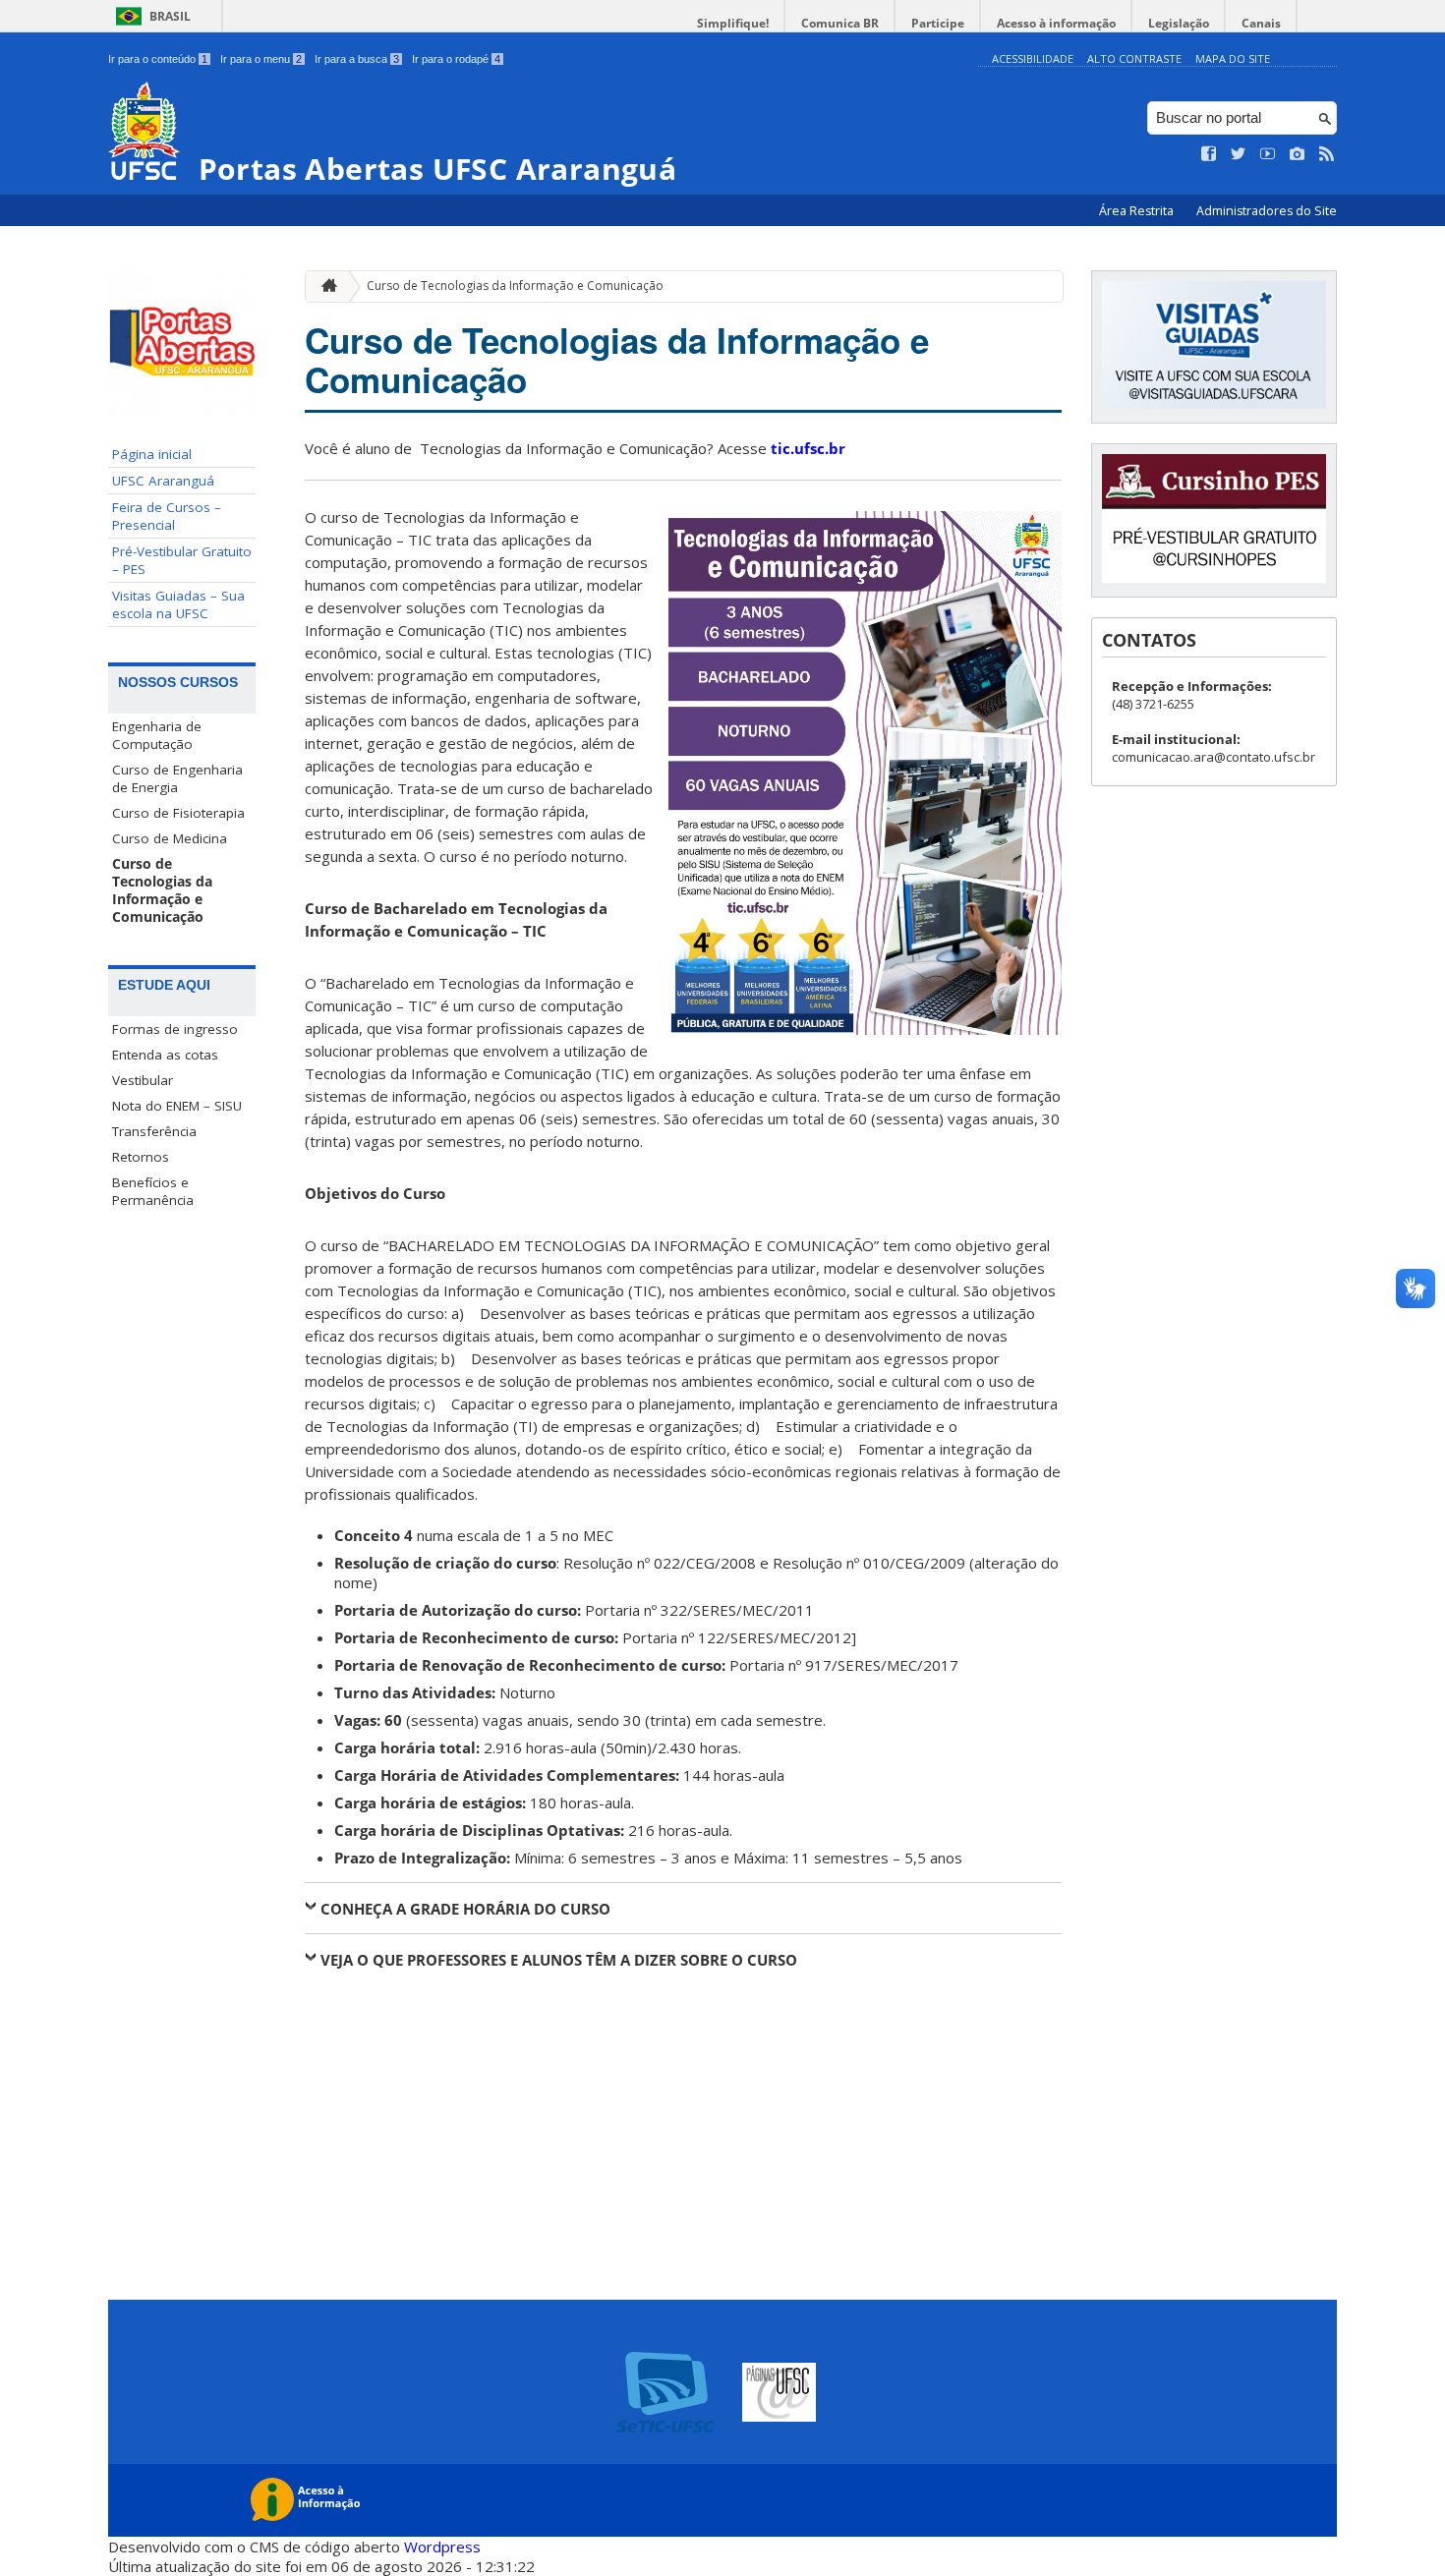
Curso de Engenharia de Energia (177, 778)
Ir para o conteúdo (158, 59)
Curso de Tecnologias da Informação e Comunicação (162, 890)
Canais (1261, 23)
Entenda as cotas (165, 1055)
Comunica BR (840, 23)
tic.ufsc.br (808, 448)
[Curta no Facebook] (1209, 154)
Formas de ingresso (175, 1029)
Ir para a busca (357, 59)
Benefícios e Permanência (153, 1191)
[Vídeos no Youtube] (1268, 154)
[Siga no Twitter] (1239, 154)
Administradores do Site (1267, 211)
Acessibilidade (1033, 58)
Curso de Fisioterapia (178, 813)
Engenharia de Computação (157, 735)
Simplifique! (733, 23)
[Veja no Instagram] (1298, 154)
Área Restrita (1138, 211)
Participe (938, 23)
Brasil (170, 16)
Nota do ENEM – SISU (177, 1106)
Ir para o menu (261, 59)
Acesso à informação (1056, 23)
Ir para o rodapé (456, 59)
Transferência (154, 1131)
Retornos (141, 1157)
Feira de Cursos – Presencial (167, 516)
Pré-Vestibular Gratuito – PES (182, 560)
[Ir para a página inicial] (324, 286)
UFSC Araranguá (163, 481)
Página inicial (152, 454)
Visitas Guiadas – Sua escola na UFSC (178, 604)
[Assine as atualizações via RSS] (1327, 154)
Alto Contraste (1134, 58)
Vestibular (143, 1080)
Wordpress (442, 2547)
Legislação (1179, 23)
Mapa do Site (1233, 58)
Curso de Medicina (170, 838)
